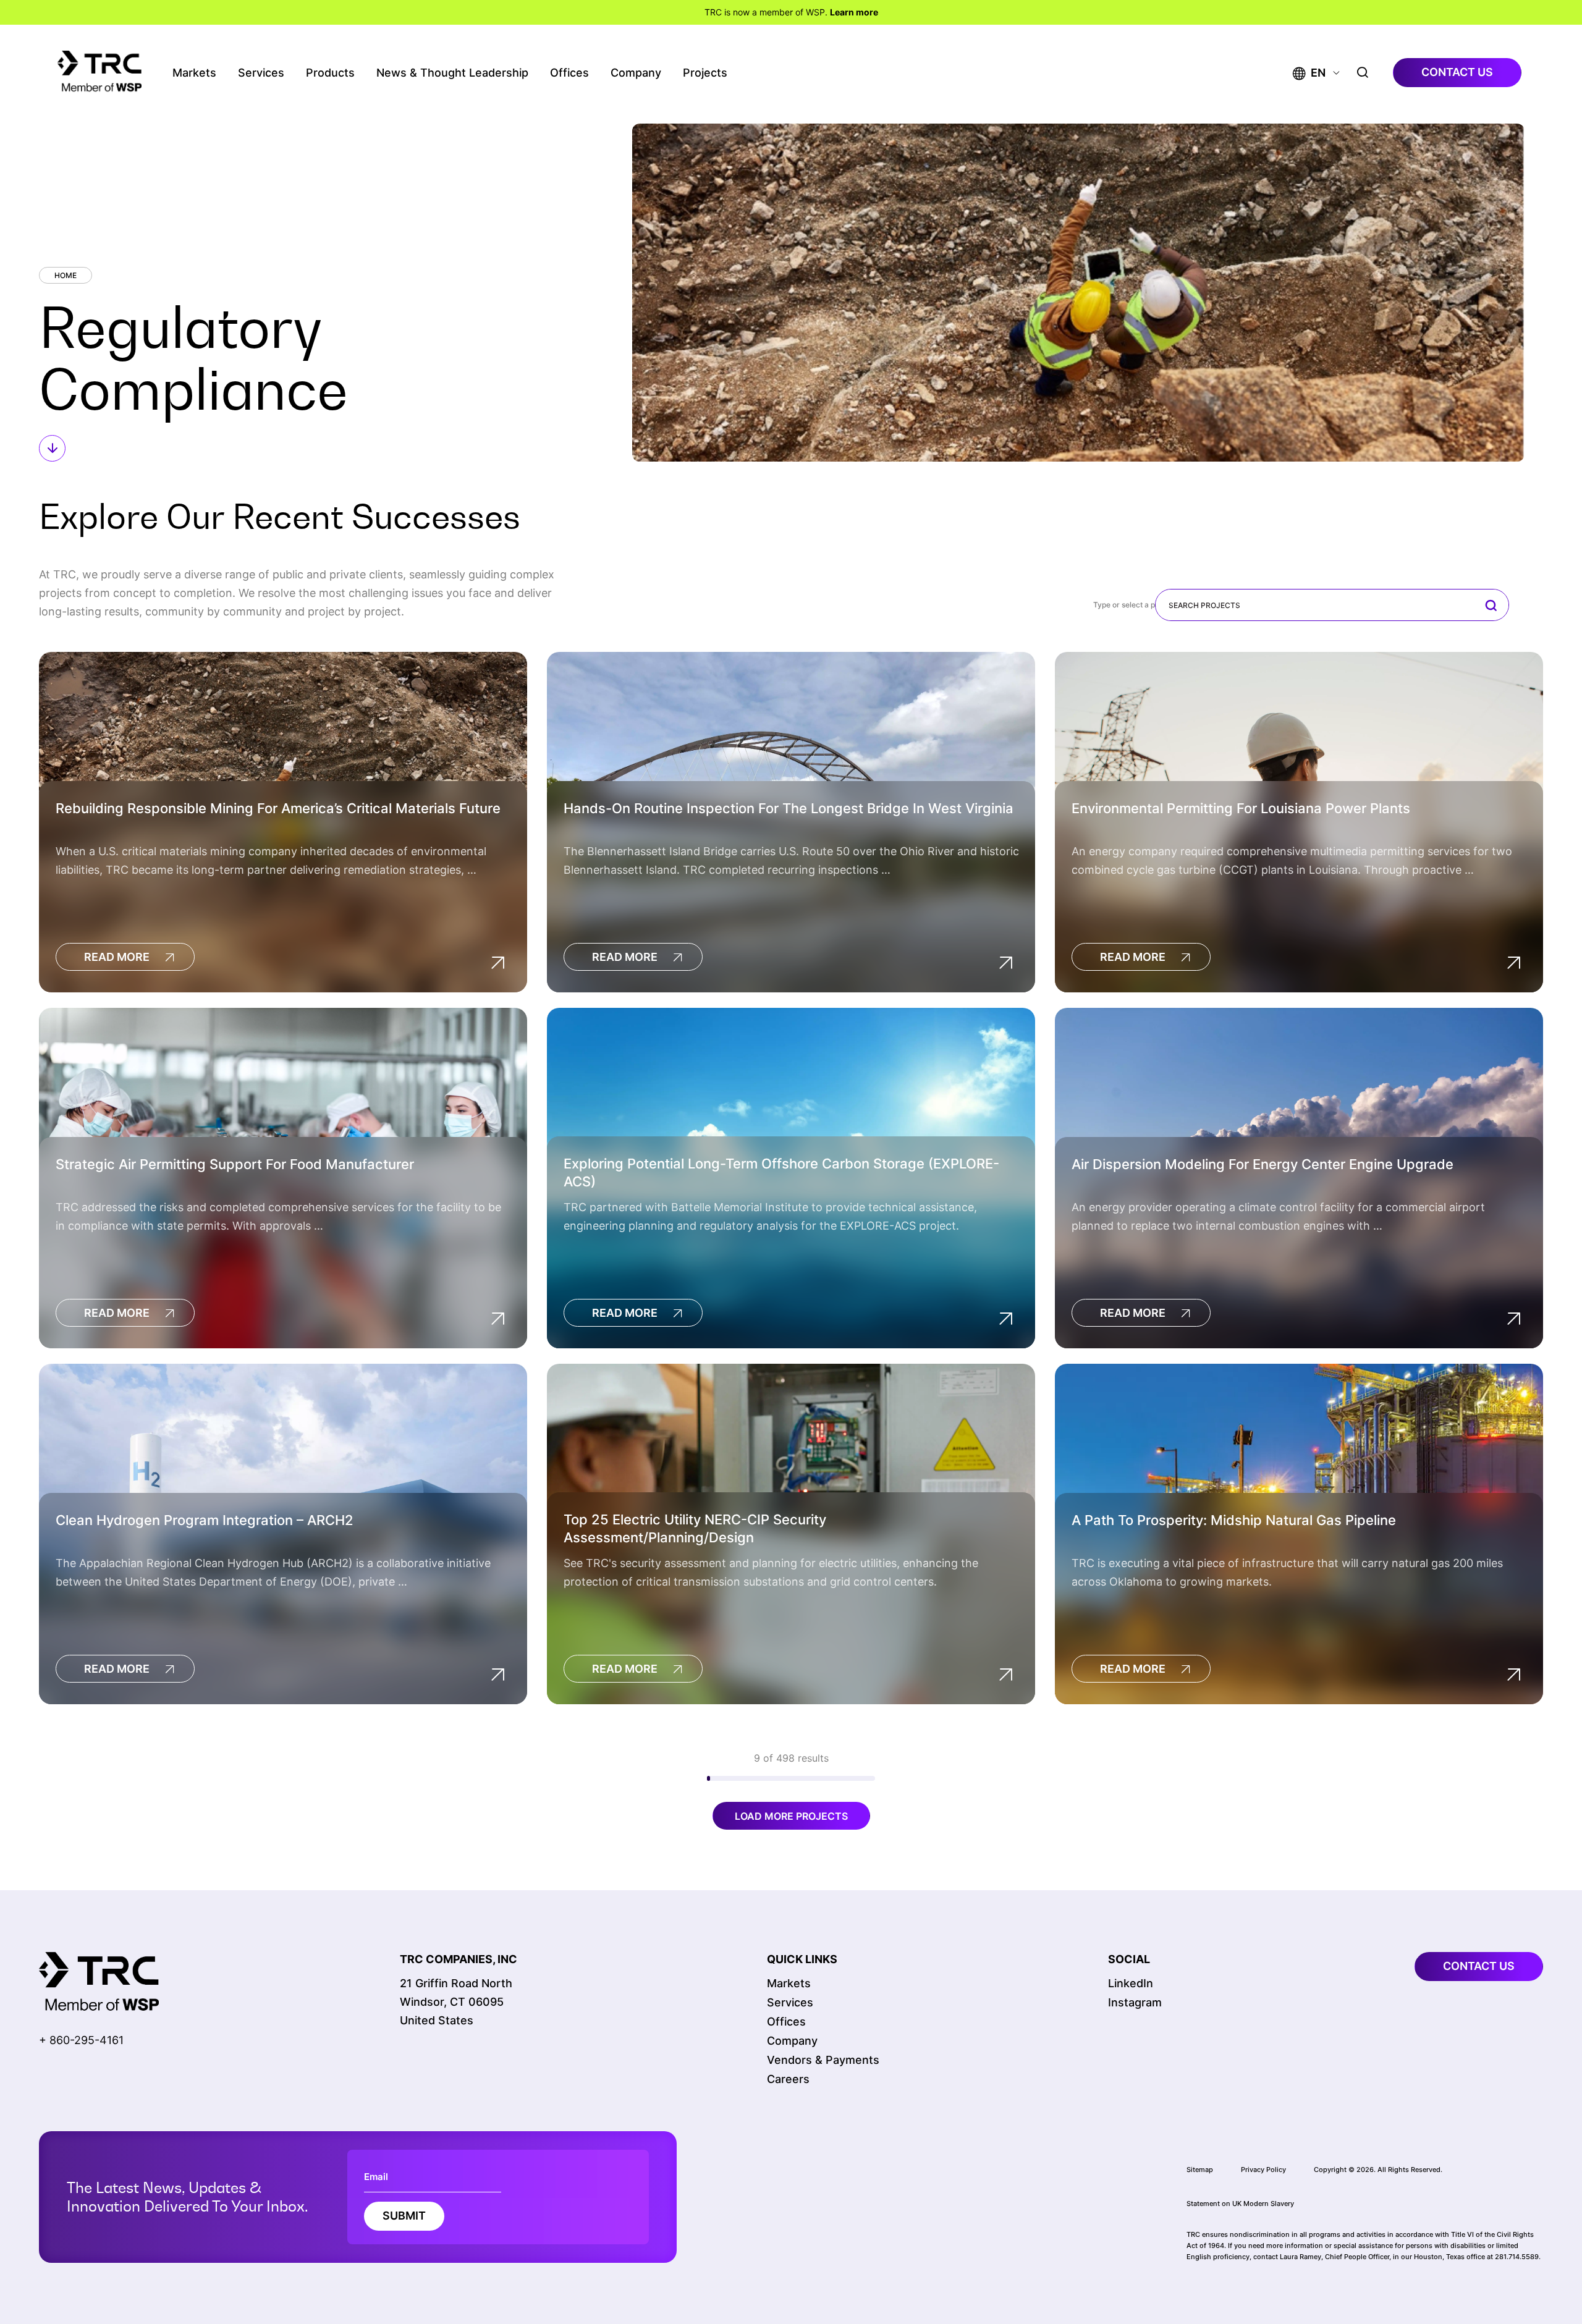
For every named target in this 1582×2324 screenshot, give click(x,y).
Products (330, 73)
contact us (1457, 72)
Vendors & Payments (823, 2060)
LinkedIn (1131, 1983)
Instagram (1135, 2002)
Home (66, 275)
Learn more (854, 12)
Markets (194, 73)
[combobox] (1332, 605)
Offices (569, 73)
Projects (705, 73)
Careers (788, 2079)
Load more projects (791, 1816)
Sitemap (1200, 2169)
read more (117, 957)
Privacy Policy (1263, 2169)
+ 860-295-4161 (81, 2040)
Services (261, 73)
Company (636, 73)
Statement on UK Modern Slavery (1240, 2203)
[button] (1309, 73)
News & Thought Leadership (452, 73)
